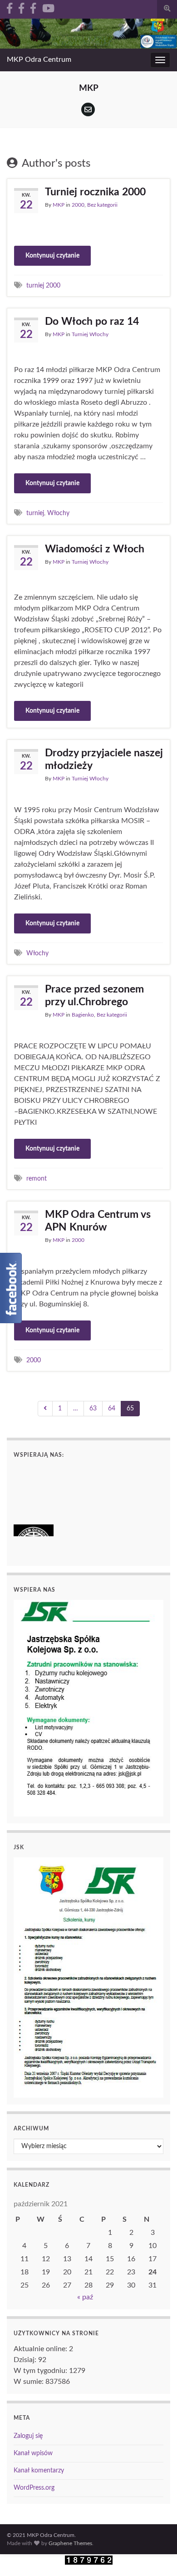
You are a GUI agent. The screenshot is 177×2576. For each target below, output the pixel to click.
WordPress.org (34, 2488)
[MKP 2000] (21, 8)
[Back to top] (157, 2556)
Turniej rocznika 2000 (95, 192)
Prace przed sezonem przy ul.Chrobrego (94, 995)
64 (112, 1409)
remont (37, 1179)
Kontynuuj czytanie (52, 256)
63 (93, 1409)
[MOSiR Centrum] (33, 8)
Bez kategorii (102, 205)
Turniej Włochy (90, 334)
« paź (85, 2297)
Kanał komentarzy (39, 2471)
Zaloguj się (28, 2436)
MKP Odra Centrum (39, 60)
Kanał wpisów (33, 2453)
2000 (78, 205)
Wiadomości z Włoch (95, 549)
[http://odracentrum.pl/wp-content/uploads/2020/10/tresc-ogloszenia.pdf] (88, 1708)
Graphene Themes (70, 2543)
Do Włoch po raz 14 (92, 321)
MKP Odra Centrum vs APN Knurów (98, 1221)
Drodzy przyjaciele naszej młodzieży (104, 759)
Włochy (58, 513)
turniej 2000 (43, 285)
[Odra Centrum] (10, 8)
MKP (59, 205)
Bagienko (83, 1015)
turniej (35, 513)
